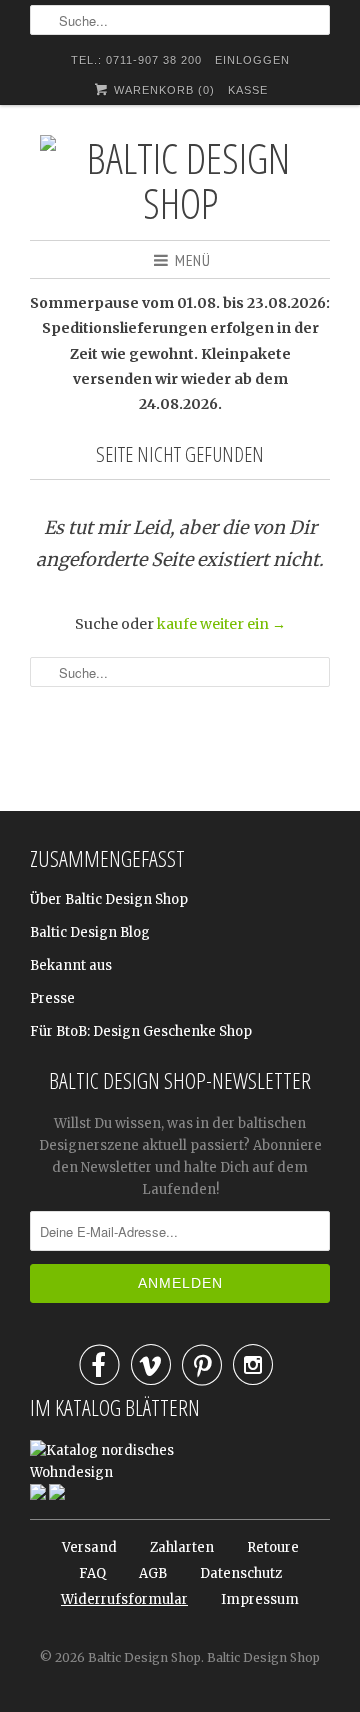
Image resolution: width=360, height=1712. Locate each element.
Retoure (273, 1547)
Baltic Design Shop (144, 1657)
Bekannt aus (71, 965)
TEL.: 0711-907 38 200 (136, 60)
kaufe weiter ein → (221, 624)
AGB (153, 1573)
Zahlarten (182, 1547)
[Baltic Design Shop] (180, 180)
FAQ (92, 1573)
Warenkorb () (162, 90)
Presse (52, 998)
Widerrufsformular (124, 1599)
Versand (89, 1547)
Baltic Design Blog (90, 932)
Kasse (248, 90)
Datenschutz (241, 1573)
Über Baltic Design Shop (109, 899)
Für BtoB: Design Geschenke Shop (141, 1031)
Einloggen (252, 60)
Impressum (260, 1599)
